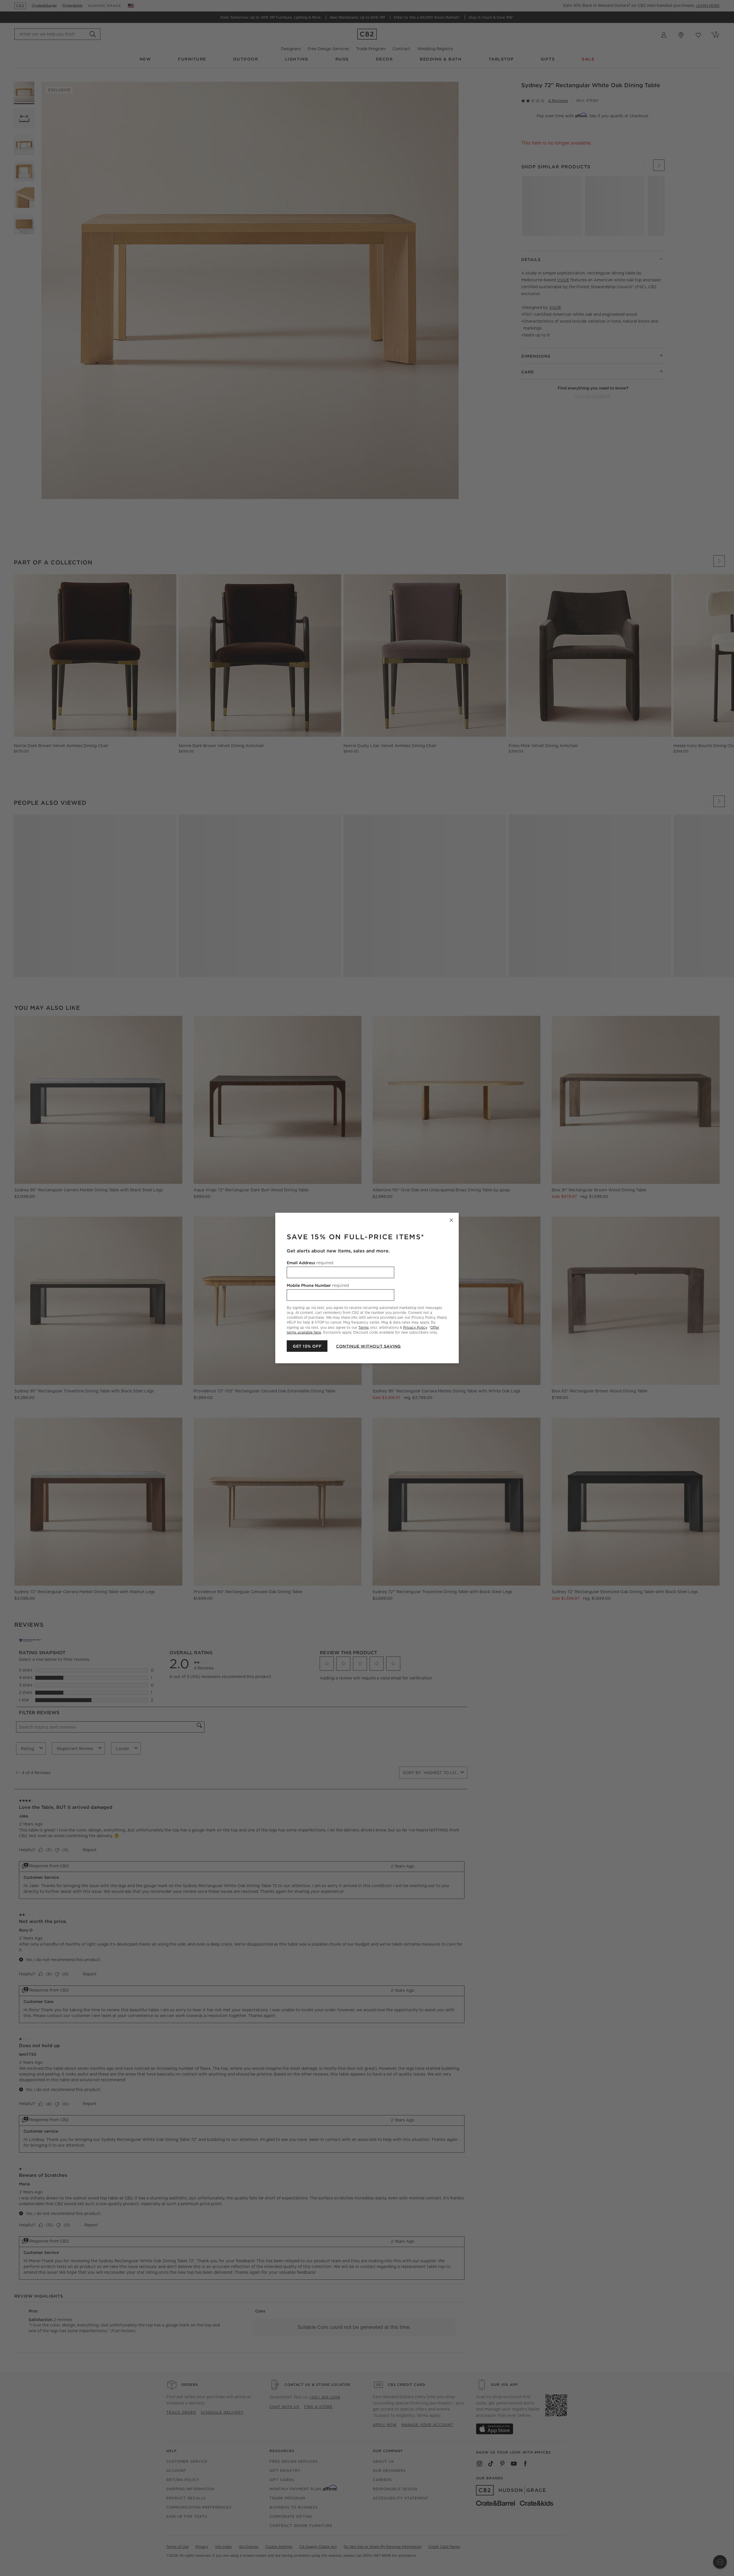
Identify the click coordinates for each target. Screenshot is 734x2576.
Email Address (310, 1263)
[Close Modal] (451, 1220)
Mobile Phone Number (318, 1285)
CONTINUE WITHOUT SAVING (368, 1346)
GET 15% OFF (307, 1346)
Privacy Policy (415, 1327)
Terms (364, 1327)
